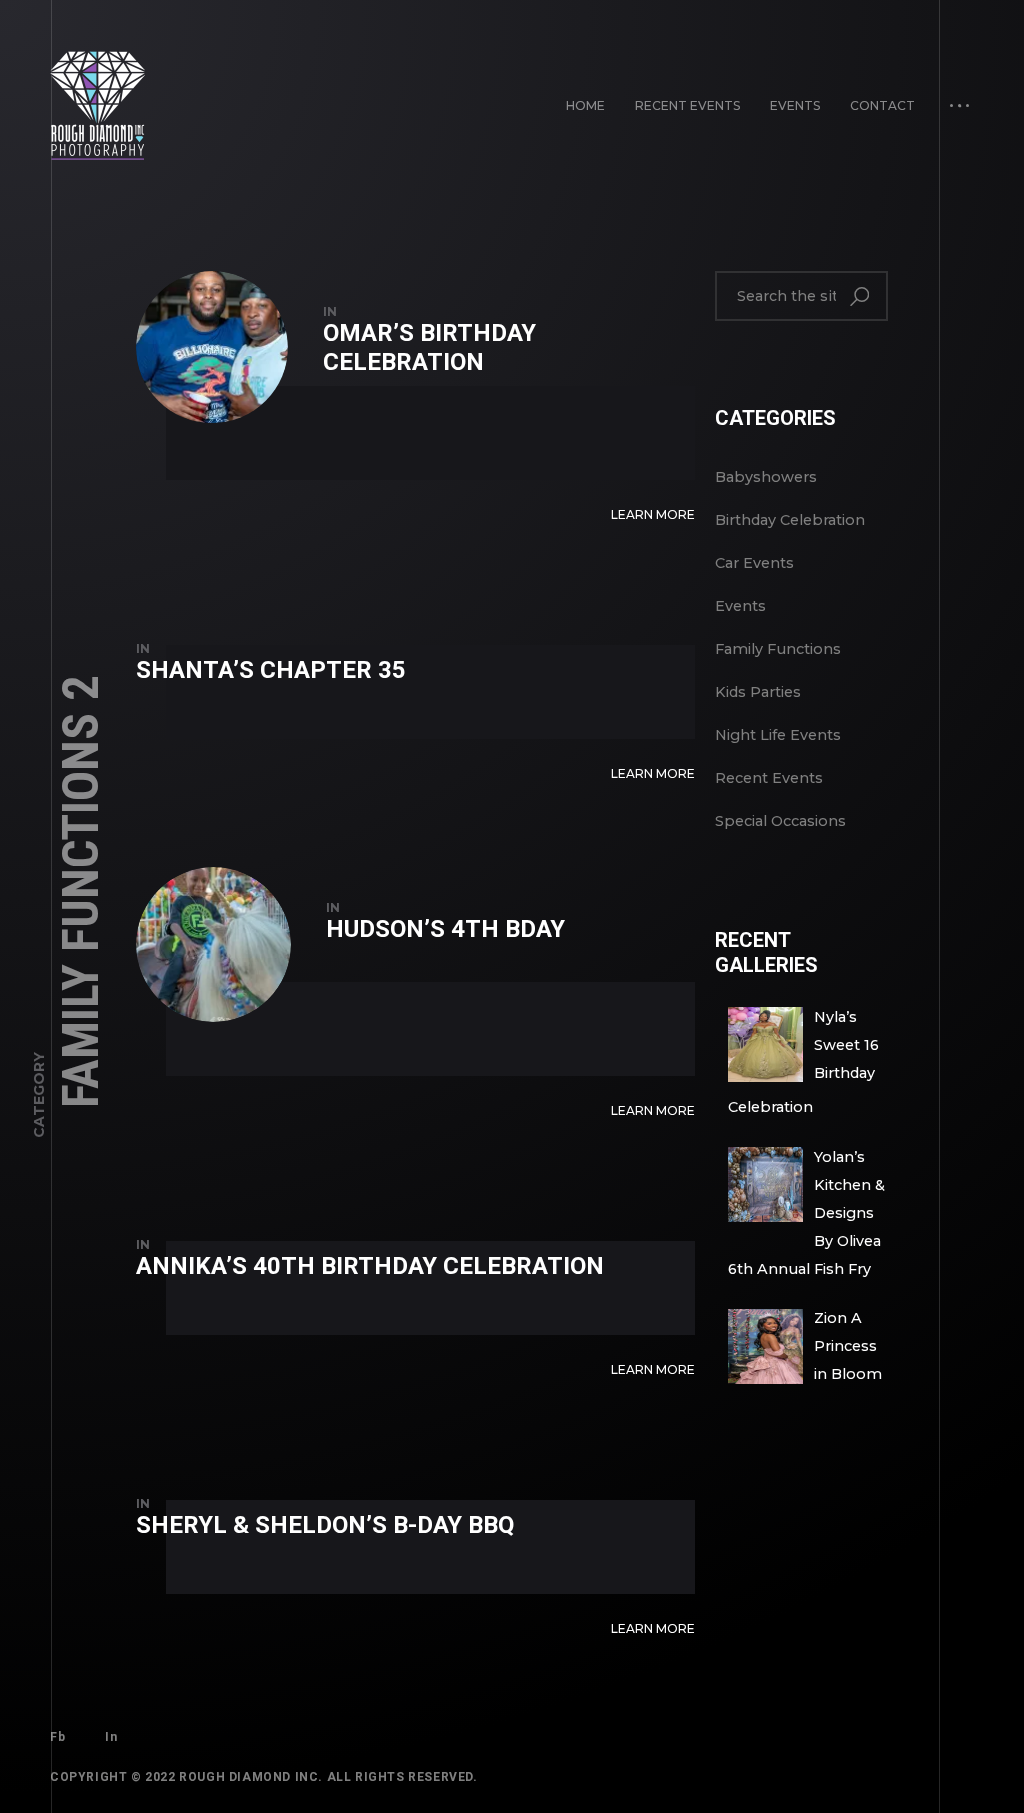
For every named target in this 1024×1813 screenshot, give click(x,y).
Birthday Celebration (790, 520)
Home (585, 105)
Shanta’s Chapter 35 (271, 670)
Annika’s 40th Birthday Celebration (370, 1266)
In (111, 1737)
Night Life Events (778, 735)
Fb (57, 1737)
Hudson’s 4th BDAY (445, 929)
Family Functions (778, 649)
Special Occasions (780, 821)
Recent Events (687, 105)
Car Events (754, 563)
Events (795, 105)
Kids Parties (758, 692)
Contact (882, 105)
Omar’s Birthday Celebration (429, 347)
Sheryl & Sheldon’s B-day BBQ (325, 1525)
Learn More (653, 514)
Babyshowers (766, 477)
